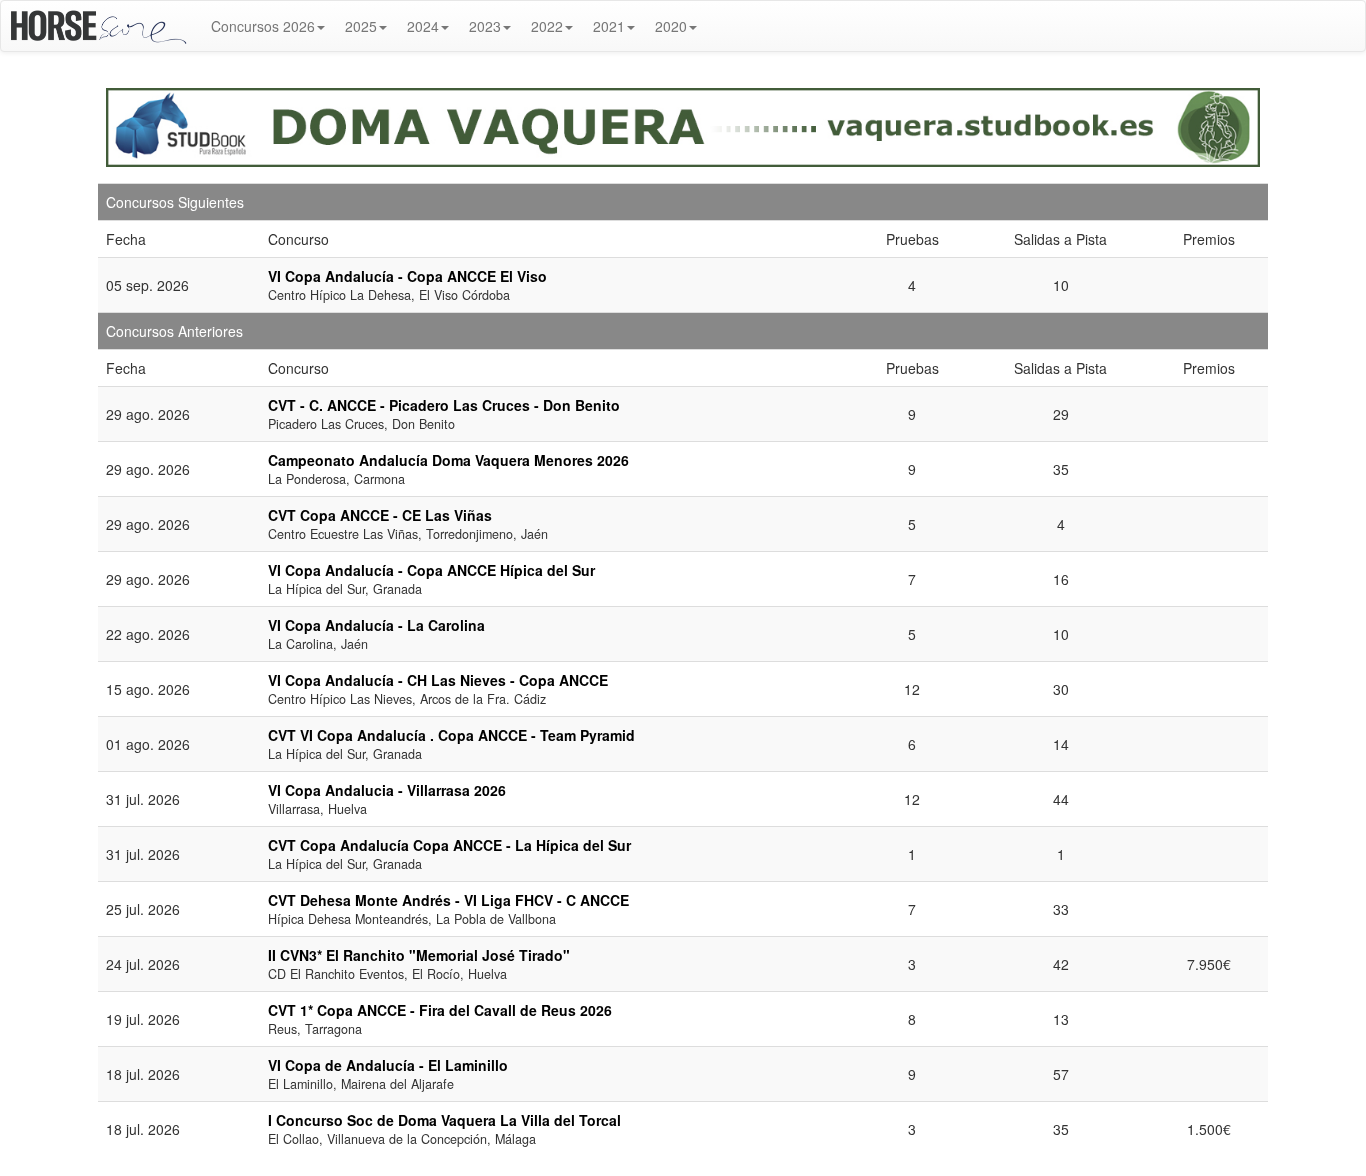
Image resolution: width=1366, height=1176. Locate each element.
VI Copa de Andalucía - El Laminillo (388, 1065)
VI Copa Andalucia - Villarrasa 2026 (387, 790)
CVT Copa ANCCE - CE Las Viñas (380, 515)
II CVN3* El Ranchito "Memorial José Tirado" (419, 955)
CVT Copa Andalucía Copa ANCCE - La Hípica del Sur (449, 845)
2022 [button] (547, 26)
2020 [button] (671, 26)
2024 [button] (423, 26)
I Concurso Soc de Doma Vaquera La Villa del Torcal (444, 1120)
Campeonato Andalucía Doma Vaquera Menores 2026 (448, 460)
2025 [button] (361, 26)
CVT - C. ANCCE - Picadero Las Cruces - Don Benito (444, 405)
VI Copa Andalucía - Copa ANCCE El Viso (407, 276)
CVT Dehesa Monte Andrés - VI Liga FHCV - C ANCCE (448, 900)
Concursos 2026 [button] (263, 26)
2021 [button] (609, 26)
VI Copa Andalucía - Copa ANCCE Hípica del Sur (431, 570)
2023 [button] (485, 26)
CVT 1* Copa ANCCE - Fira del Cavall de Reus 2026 (440, 1010)
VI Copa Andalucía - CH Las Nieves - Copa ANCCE (438, 680)
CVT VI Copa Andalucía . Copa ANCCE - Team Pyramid (451, 735)
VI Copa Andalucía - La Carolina (376, 625)
